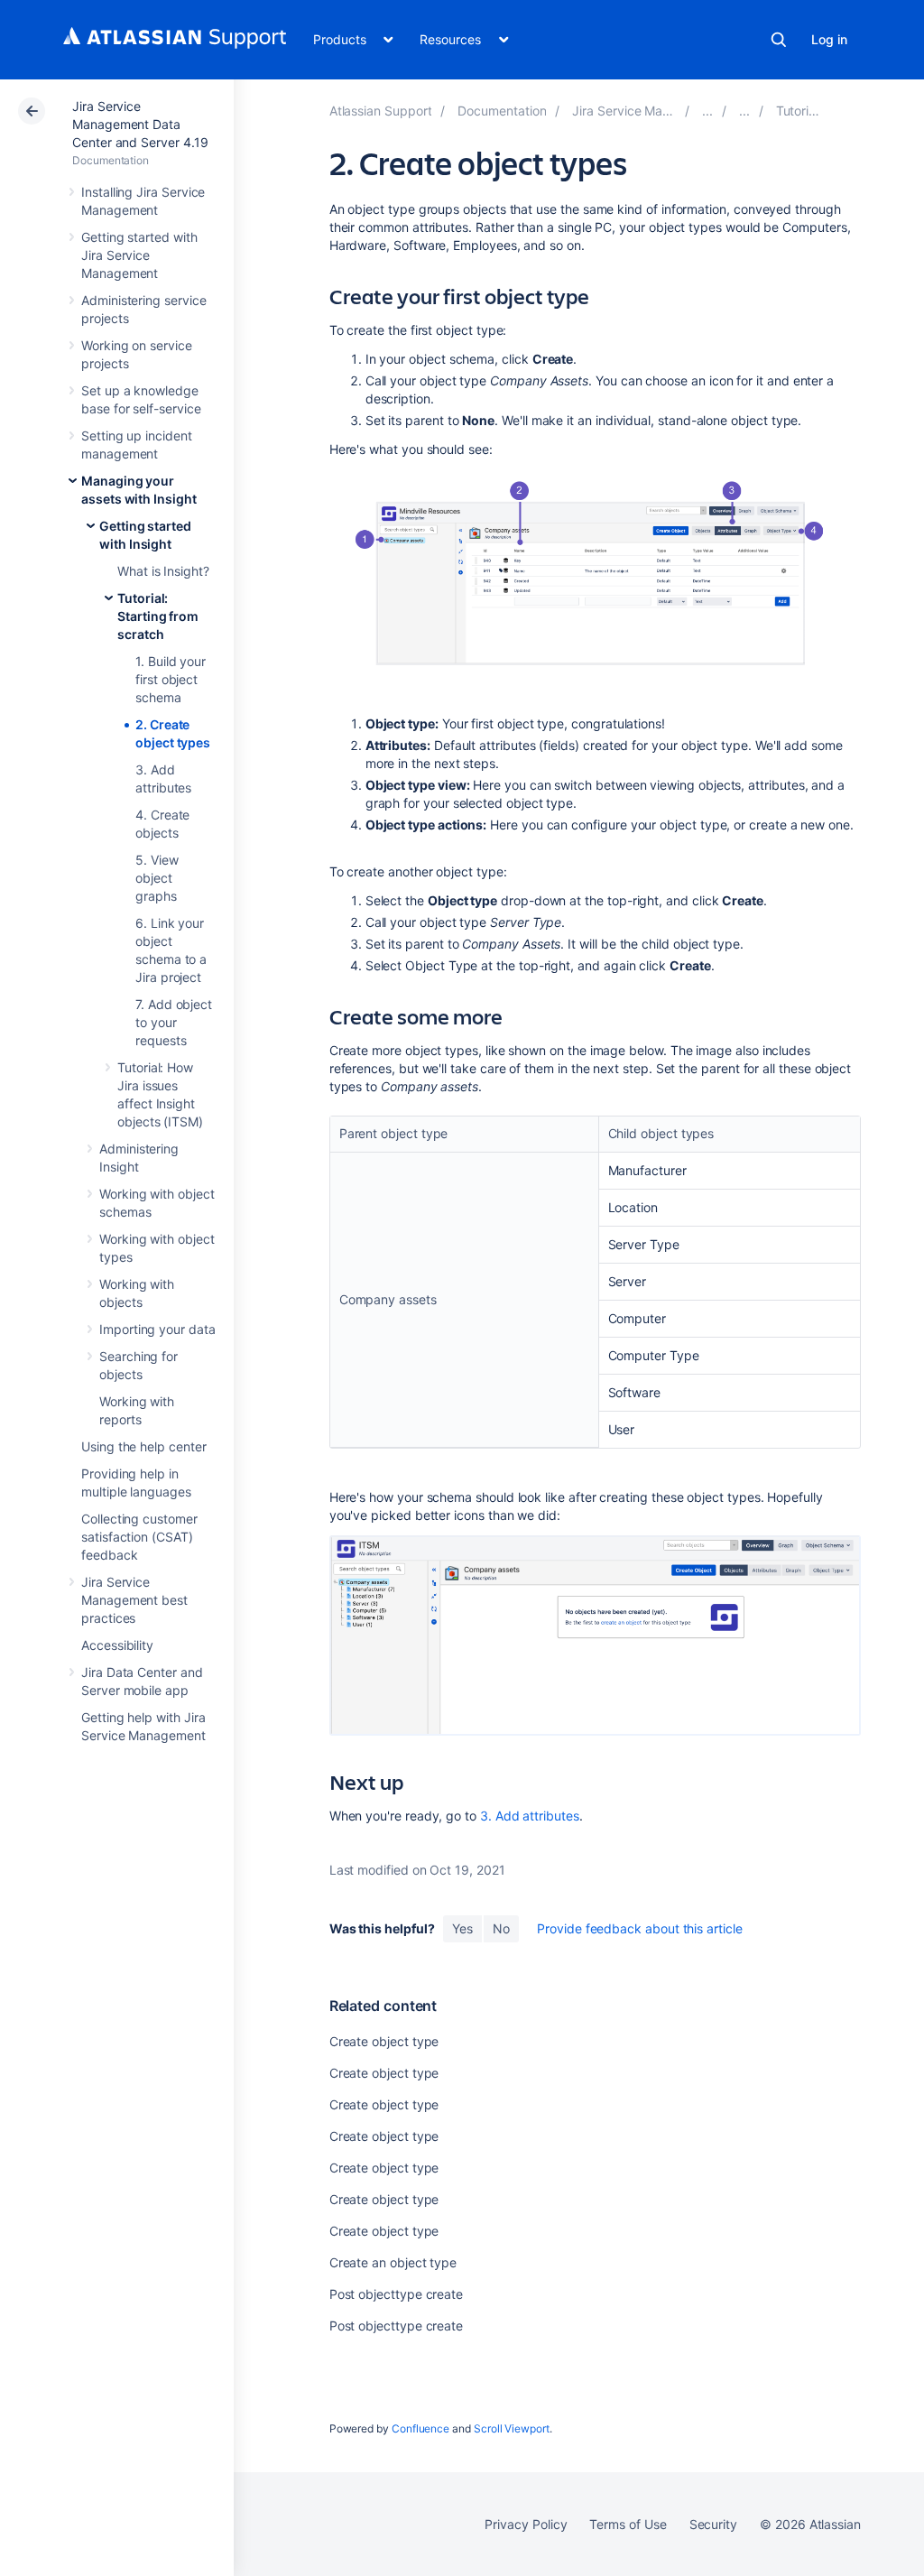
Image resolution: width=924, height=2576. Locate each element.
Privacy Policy (526, 2524)
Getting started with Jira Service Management (139, 255)
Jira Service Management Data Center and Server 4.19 (140, 124)
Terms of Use (628, 2524)
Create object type (384, 2041)
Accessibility (117, 1645)
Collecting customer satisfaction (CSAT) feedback (139, 1537)
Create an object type (393, 2262)
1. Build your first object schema (171, 679)
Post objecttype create (396, 2294)
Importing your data (157, 1329)
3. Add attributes (530, 1816)
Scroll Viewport (512, 2428)
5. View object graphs (157, 878)
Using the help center (144, 1446)
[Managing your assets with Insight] (707, 111)
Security (713, 2524)
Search (779, 40)
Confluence (420, 2428)
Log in (829, 39)
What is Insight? (163, 571)
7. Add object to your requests (174, 1022)
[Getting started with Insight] (744, 111)
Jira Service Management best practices (134, 1600)
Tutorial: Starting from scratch (158, 616)
